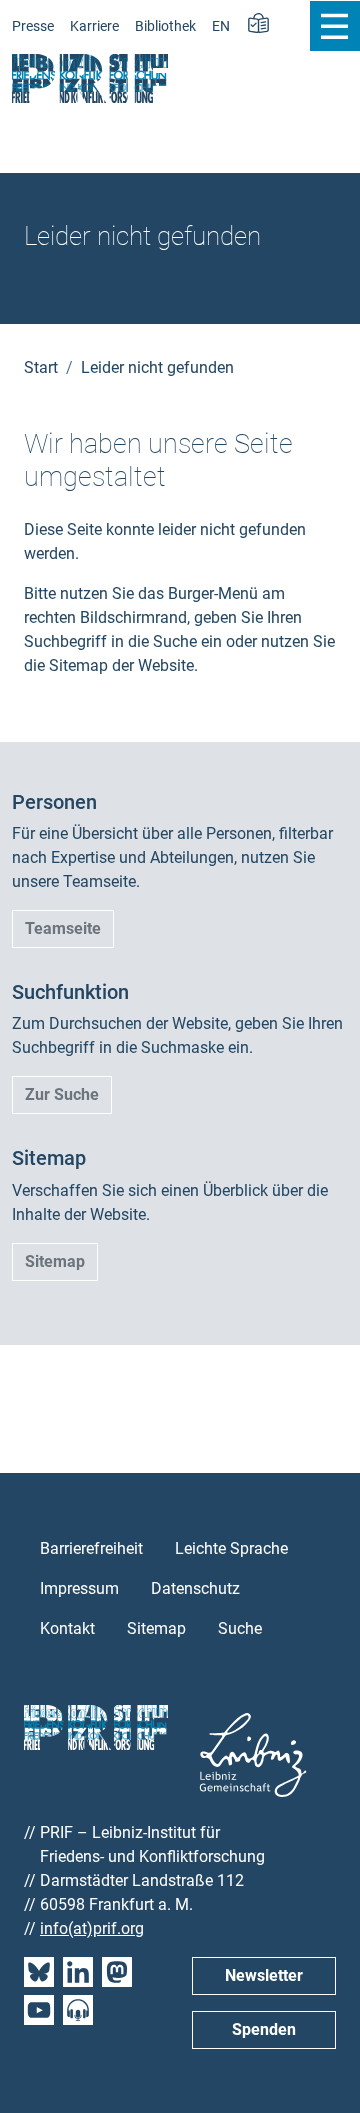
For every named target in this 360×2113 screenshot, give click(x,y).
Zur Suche (62, 1094)
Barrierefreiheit (91, 1548)
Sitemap (55, 1261)
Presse (33, 26)
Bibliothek (165, 26)
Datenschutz (195, 1588)
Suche (240, 1628)
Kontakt (67, 1628)
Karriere (94, 26)
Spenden (264, 2029)
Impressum (79, 1588)
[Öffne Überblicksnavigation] (334, 26)
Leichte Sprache (231, 1548)
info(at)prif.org (92, 1928)
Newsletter (264, 1975)
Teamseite (63, 928)
